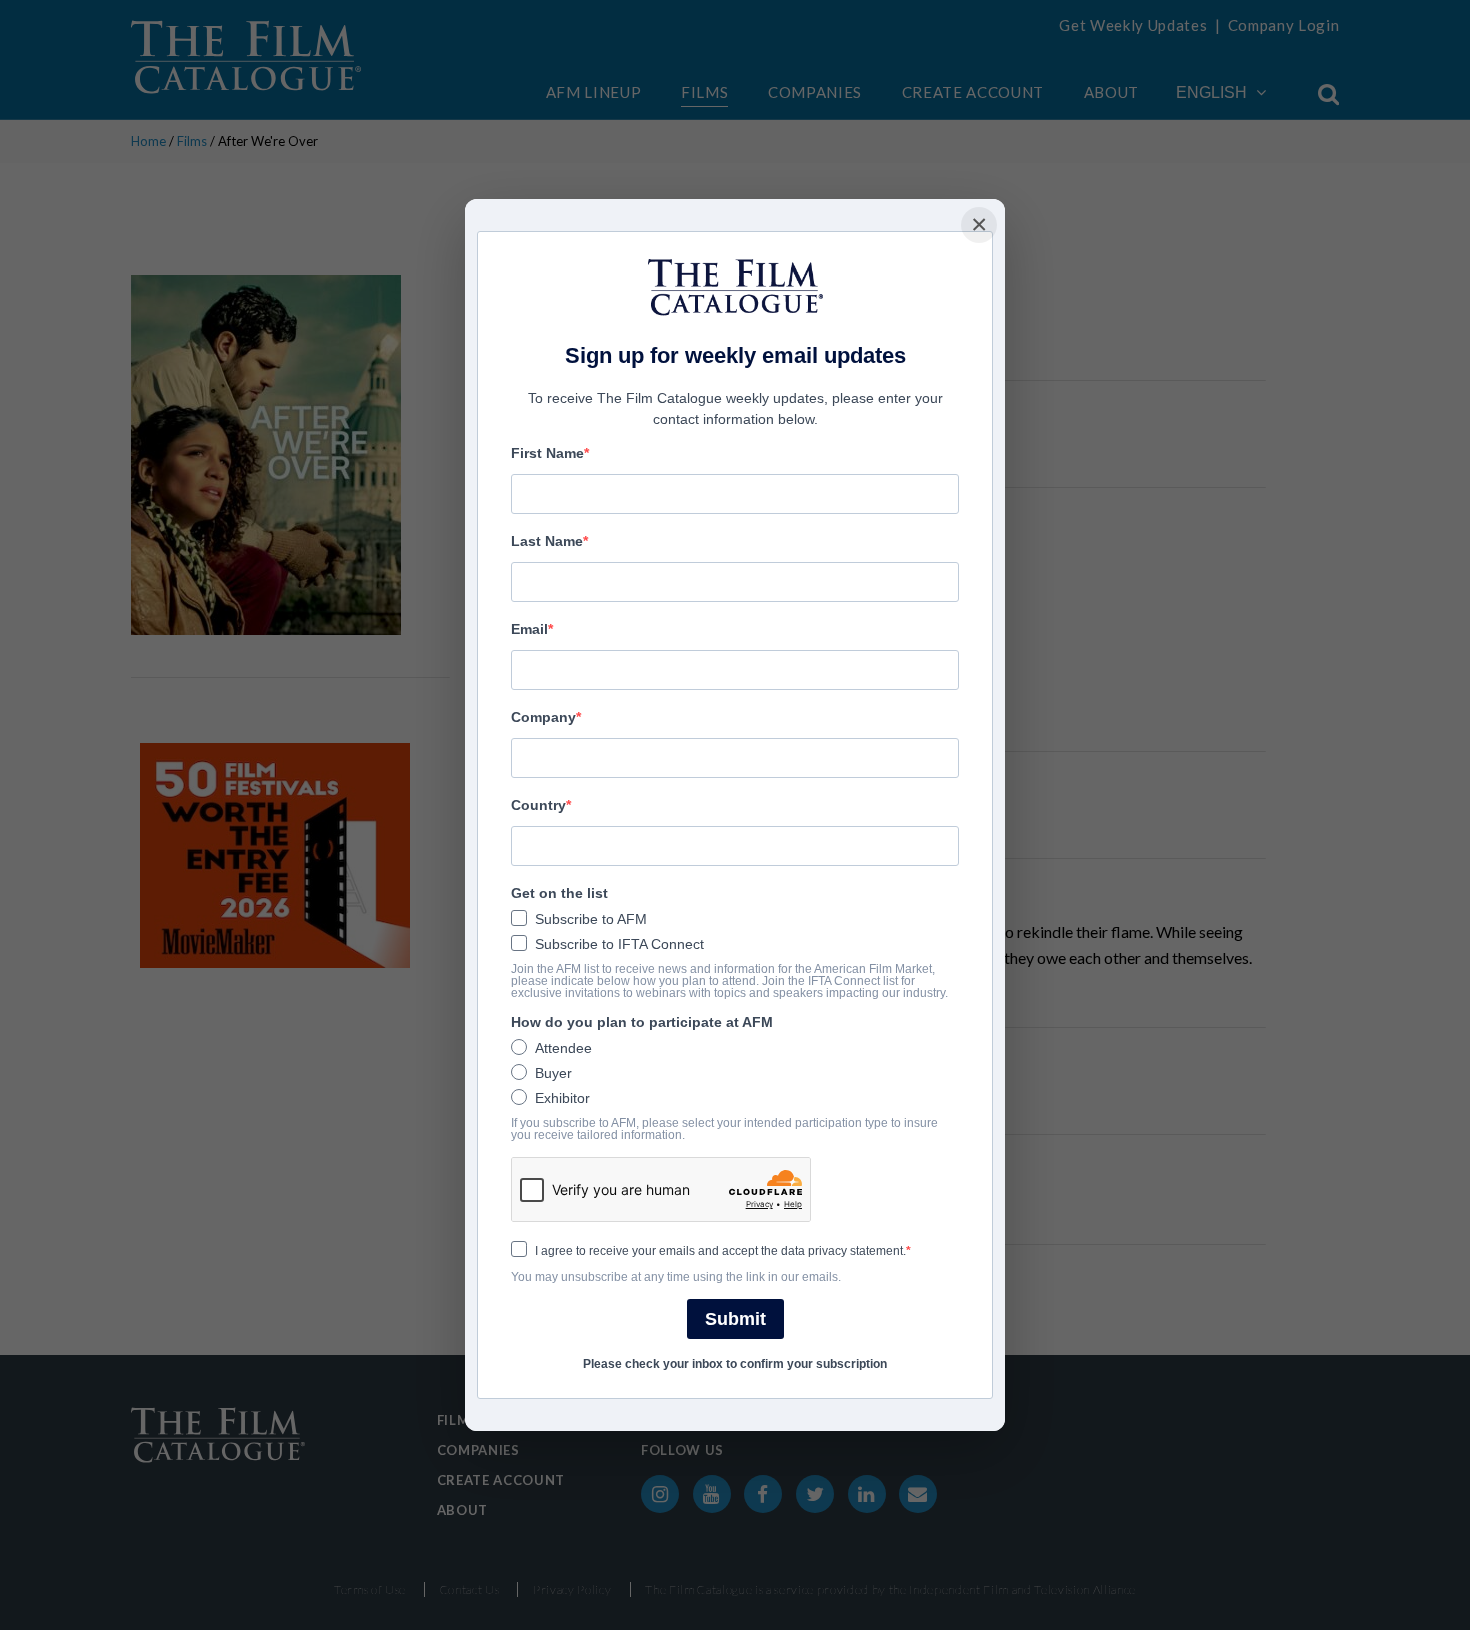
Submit (735, 1319)
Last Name (547, 541)
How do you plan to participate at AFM (642, 1022)
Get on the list (559, 893)
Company (543, 717)
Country (538, 805)
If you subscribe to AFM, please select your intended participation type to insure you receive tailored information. (724, 1129)
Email (529, 629)
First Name (547, 453)
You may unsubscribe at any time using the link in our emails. (676, 1277)
